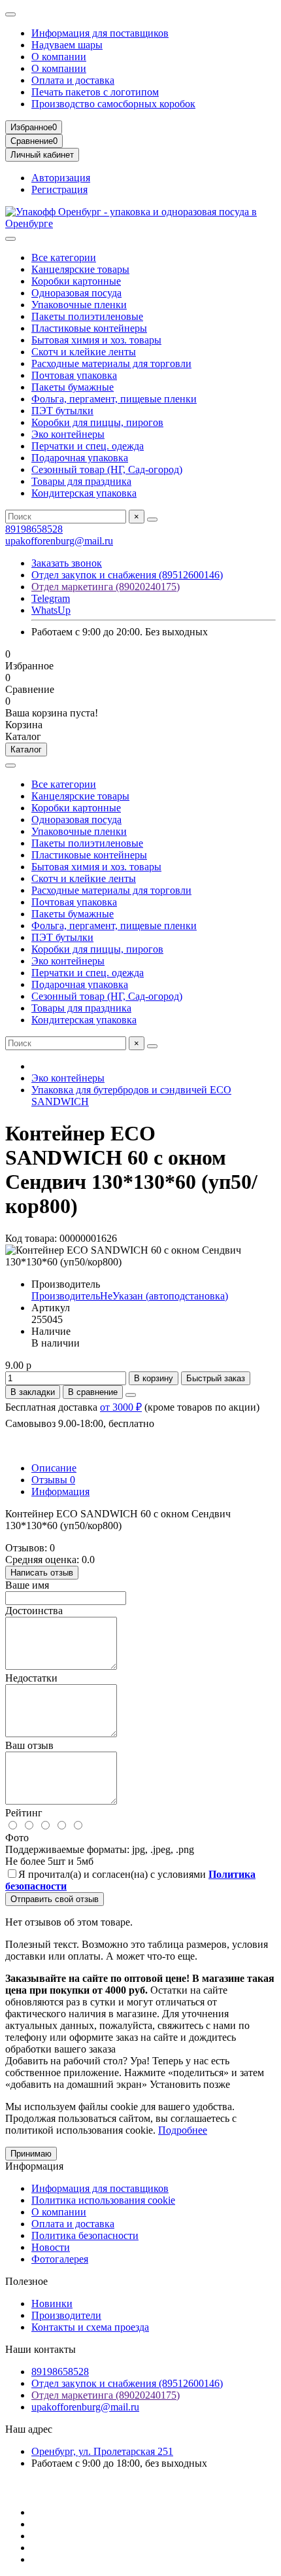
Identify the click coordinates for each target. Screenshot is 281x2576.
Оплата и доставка (73, 80)
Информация (60, 1491)
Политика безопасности (85, 2235)
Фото (17, 1838)
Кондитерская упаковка (84, 493)
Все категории (64, 257)
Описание (54, 1468)
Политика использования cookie (103, 2200)
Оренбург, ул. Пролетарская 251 (102, 2451)
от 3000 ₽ (121, 1407)
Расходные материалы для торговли (111, 363)
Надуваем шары (67, 45)
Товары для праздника (81, 481)
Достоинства (34, 1611)
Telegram (51, 598)
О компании (59, 57)
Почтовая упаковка (74, 375)
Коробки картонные (76, 281)
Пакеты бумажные (73, 387)
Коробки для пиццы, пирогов (97, 422)
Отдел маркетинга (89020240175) (106, 587)
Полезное (26, 2281)
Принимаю (31, 2154)
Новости (51, 2247)
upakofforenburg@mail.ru (59, 541)
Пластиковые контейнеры (89, 328)
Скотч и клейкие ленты (84, 352)
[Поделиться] (131, 1395)
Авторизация (61, 178)
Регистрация (59, 189)
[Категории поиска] (10, 239)
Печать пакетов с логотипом (95, 92)
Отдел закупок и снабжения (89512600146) (127, 575)
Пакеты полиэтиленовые (87, 316)
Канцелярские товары (80, 269)
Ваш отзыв (29, 1745)
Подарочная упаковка (80, 458)
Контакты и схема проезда (90, 2327)
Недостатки (31, 1678)
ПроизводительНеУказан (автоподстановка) (130, 1296)
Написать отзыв (42, 1573)
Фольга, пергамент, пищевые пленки (114, 399)
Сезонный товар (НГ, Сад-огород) (107, 469)
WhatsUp (51, 610)
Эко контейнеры (68, 434)
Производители (66, 2315)
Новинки (52, 2303)
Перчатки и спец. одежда (88, 446)
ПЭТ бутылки (62, 411)
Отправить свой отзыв (55, 1899)
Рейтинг (24, 1813)
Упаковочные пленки (79, 305)
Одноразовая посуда (76, 293)
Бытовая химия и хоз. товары (96, 340)
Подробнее (183, 2130)
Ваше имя (27, 1585)
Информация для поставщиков (100, 33)
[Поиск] (152, 520)
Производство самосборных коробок (113, 104)
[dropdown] (10, 14)
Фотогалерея (60, 2259)
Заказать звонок (67, 563)
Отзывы (53, 1480)
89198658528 (34, 529)
